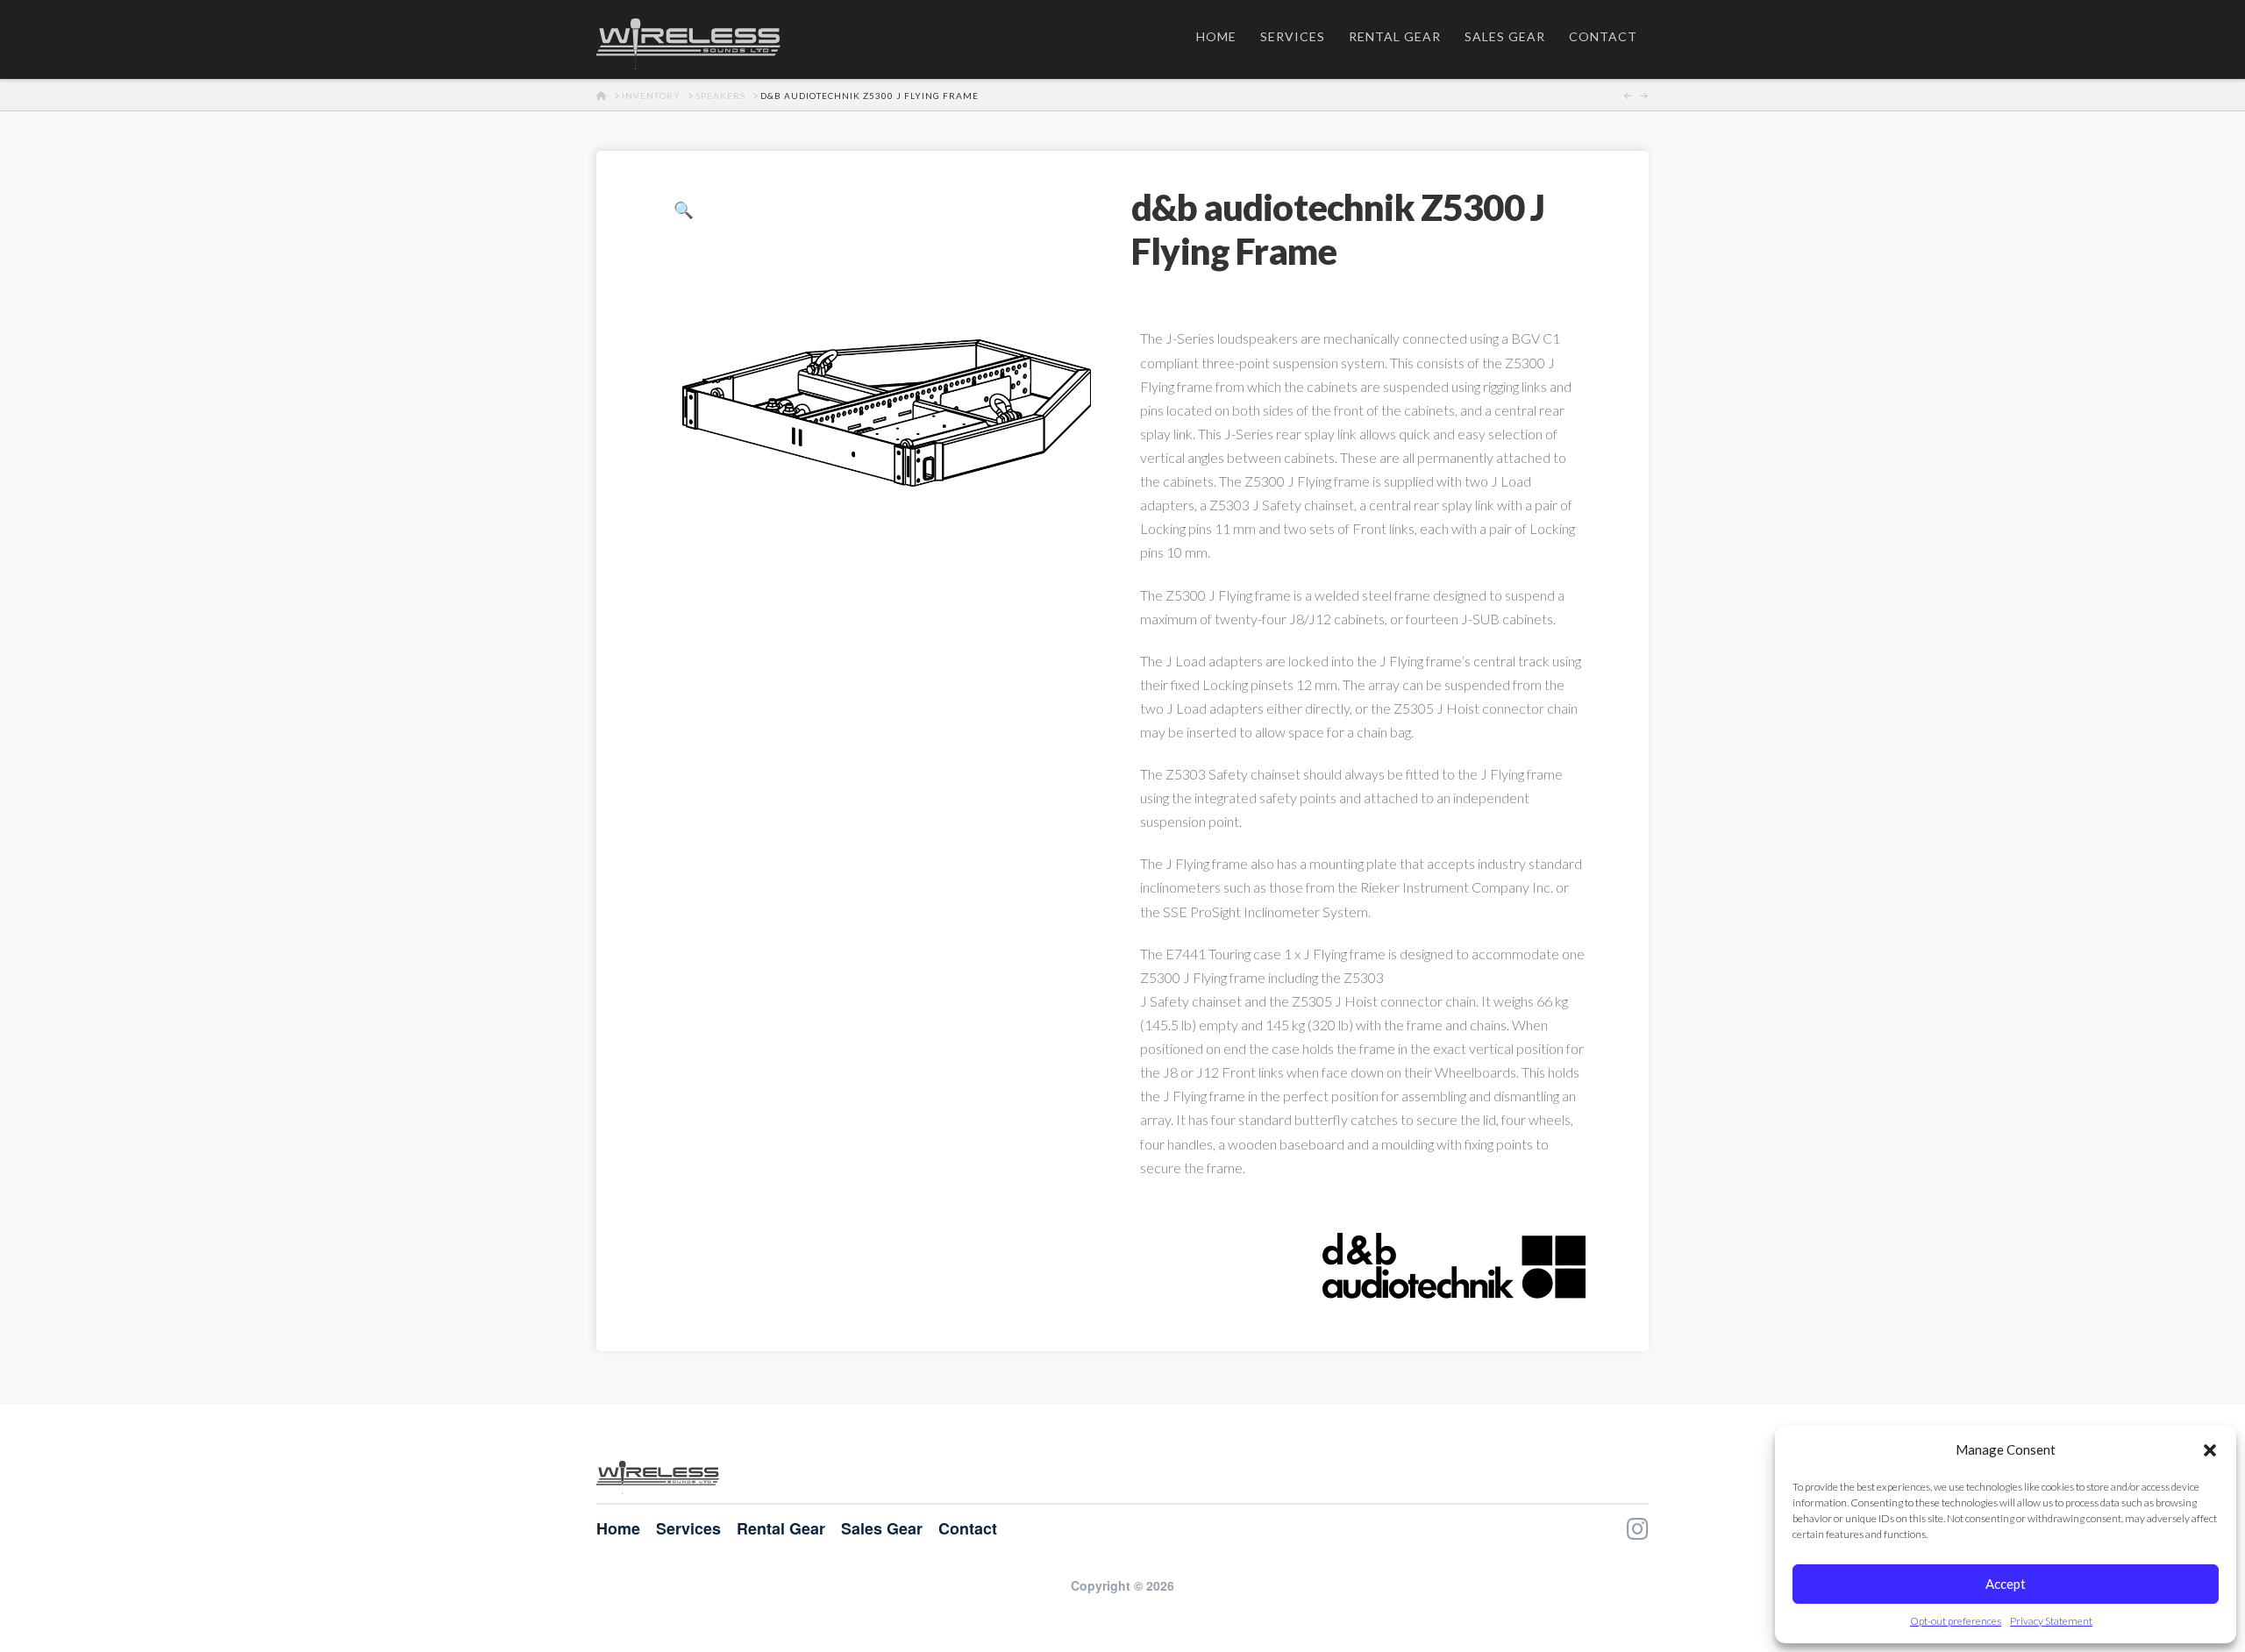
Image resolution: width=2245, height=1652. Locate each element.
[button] (2210, 1450)
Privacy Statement (2051, 1621)
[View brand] (1454, 1263)
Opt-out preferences (1956, 1621)
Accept (2006, 1584)
